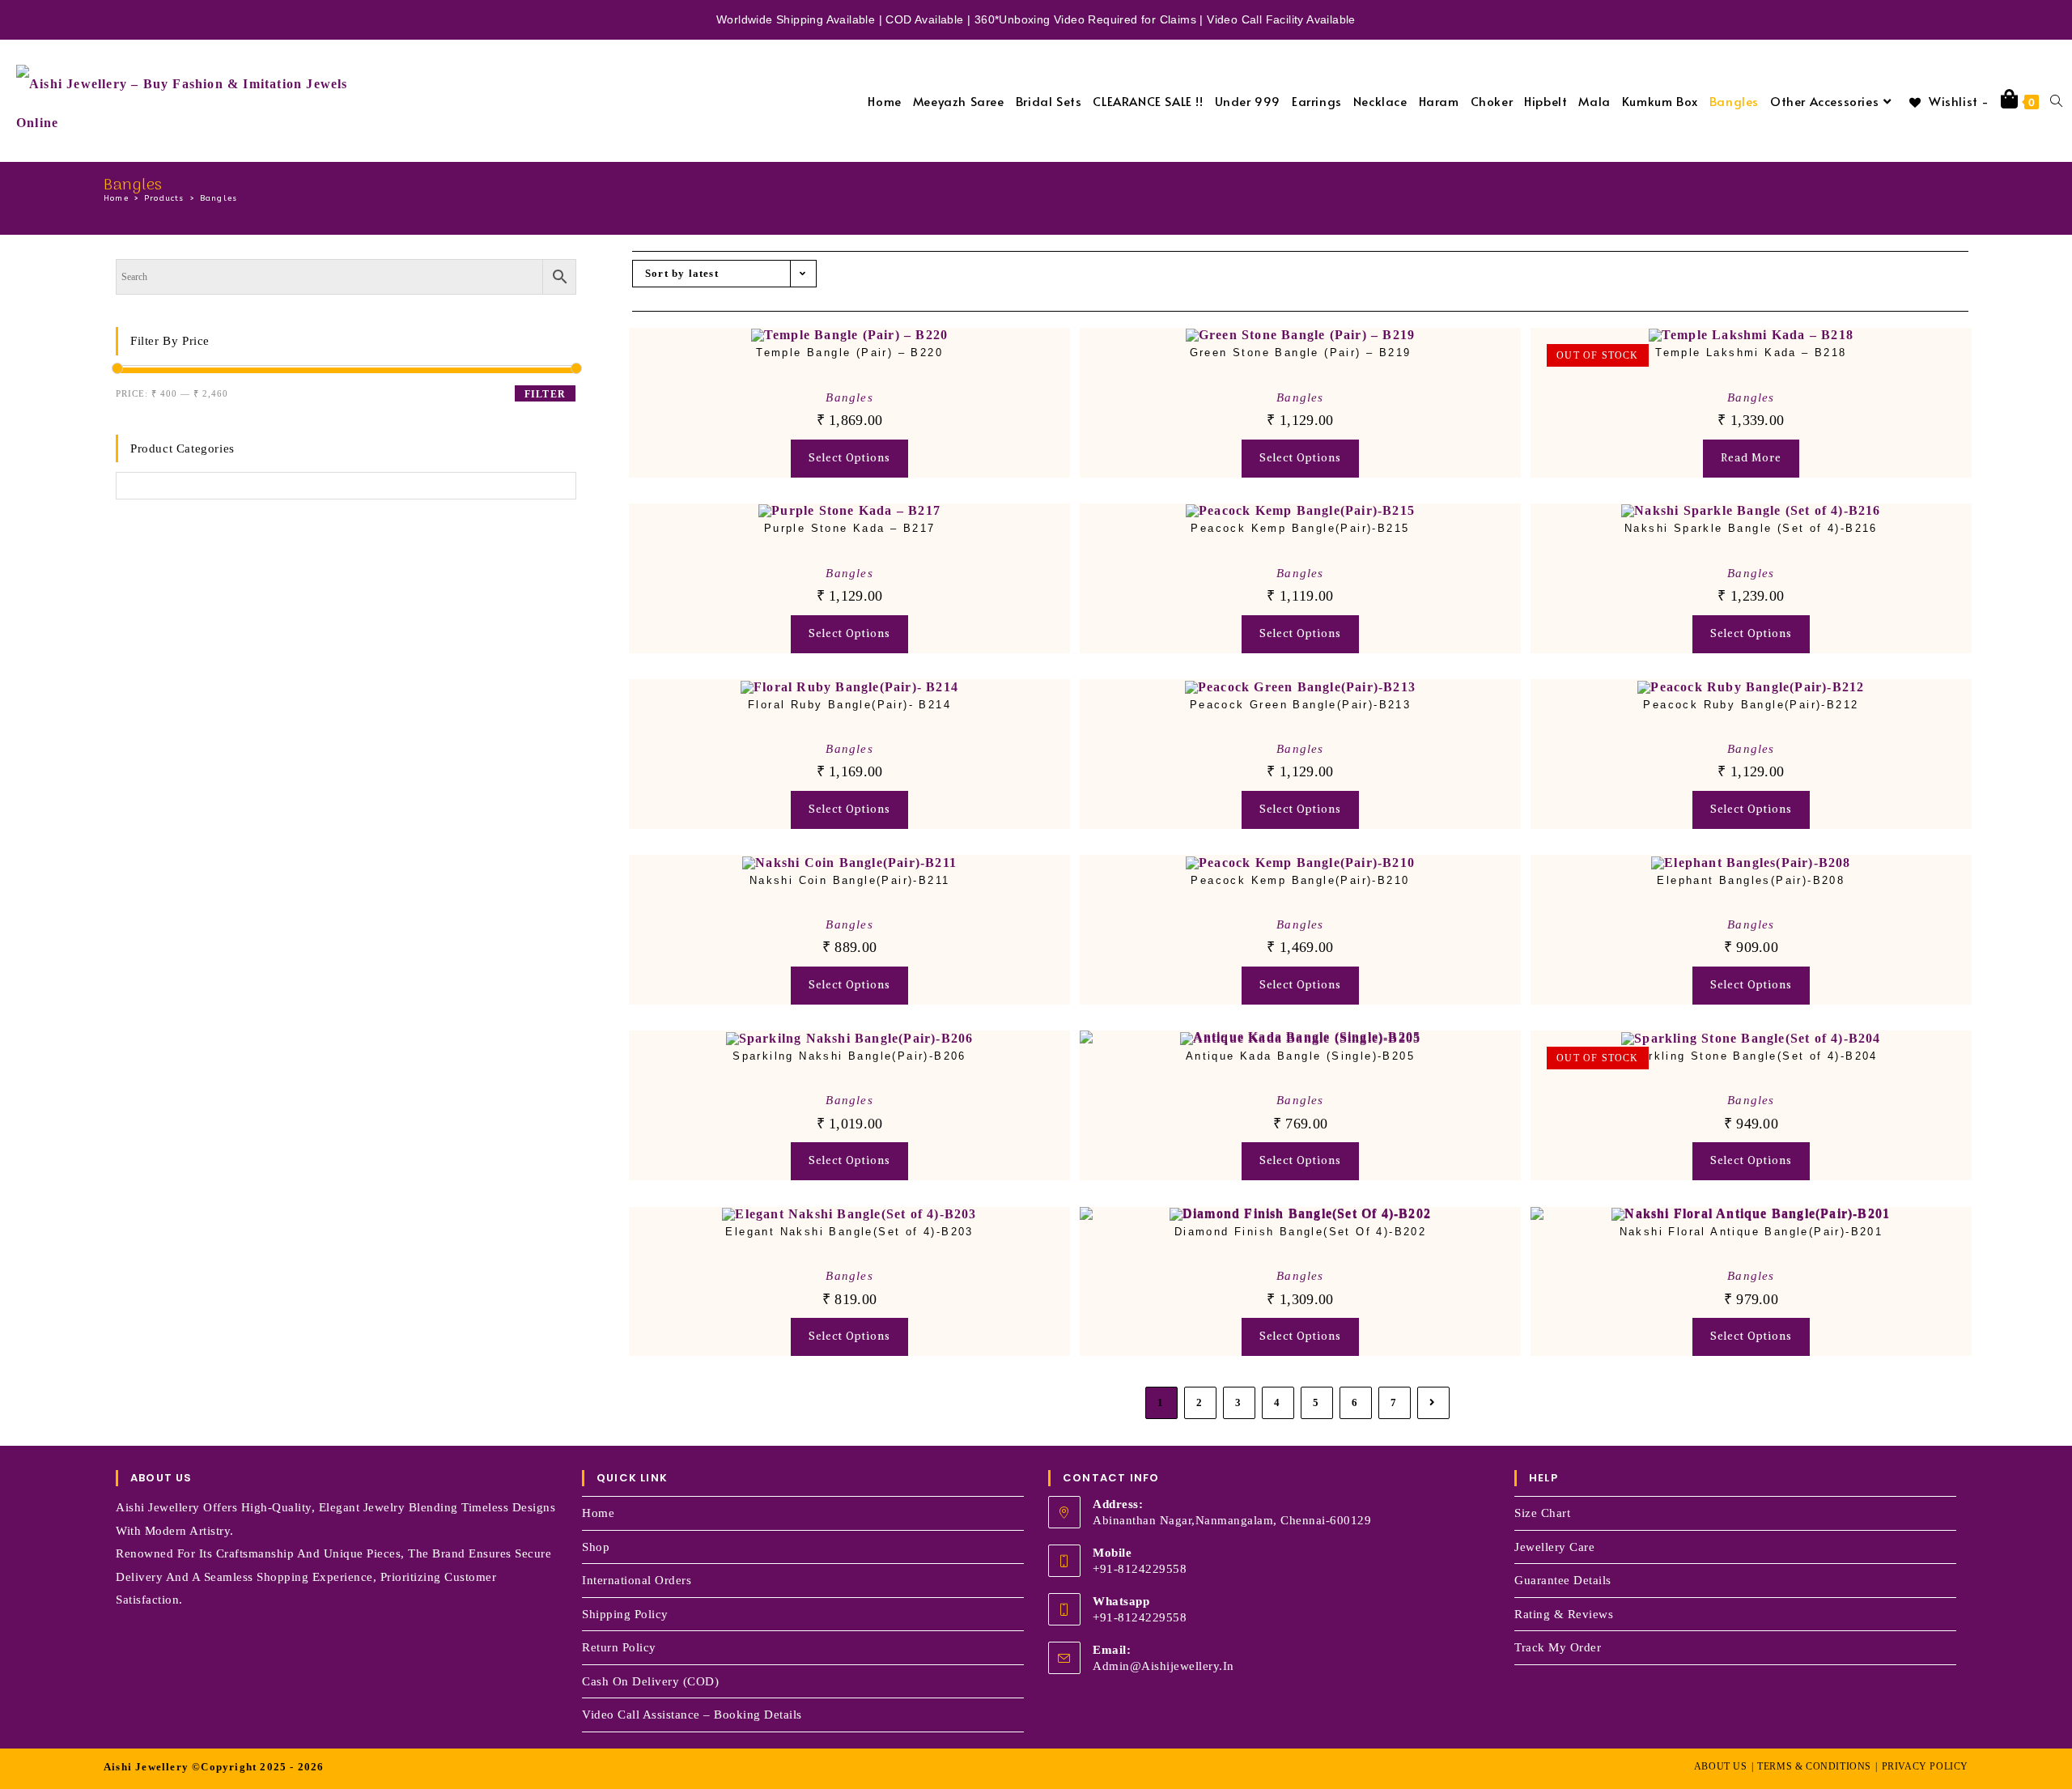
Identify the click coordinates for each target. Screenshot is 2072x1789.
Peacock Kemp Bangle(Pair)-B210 (1300, 880)
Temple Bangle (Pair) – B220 (849, 353)
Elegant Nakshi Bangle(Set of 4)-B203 (849, 1232)
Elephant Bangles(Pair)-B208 (1751, 880)
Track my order (1558, 1647)
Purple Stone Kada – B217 (850, 528)
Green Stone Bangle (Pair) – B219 (1301, 353)
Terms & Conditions (1814, 1766)
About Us (1721, 1766)
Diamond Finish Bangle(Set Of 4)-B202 (1300, 1232)
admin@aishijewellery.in (1163, 1666)
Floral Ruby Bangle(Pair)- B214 (849, 705)
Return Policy (619, 1647)
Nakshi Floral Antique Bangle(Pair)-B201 (1751, 1232)
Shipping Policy (625, 1614)
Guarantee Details (1563, 1580)
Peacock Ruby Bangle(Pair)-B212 (1751, 705)
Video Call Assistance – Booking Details (692, 1715)
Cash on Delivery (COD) (650, 1681)
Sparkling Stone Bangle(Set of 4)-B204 (1751, 1056)
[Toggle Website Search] (2056, 101)
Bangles (219, 198)
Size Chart (1542, 1513)
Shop (596, 1547)
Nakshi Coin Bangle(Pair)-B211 (850, 880)
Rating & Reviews (1564, 1614)
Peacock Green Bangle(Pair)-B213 (1300, 705)
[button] (1006, 355)
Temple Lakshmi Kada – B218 (1751, 353)
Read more (1751, 458)
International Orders (637, 1580)
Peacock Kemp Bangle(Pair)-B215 (1300, 528)
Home (598, 1513)
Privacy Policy (1925, 1766)
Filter (545, 394)
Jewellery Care (1554, 1547)
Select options (849, 458)
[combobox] (159, 511)
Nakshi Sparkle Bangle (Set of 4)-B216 (1751, 528)
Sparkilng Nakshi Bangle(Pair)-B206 (849, 1056)
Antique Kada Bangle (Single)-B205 (1300, 1056)
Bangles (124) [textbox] (159, 511)
